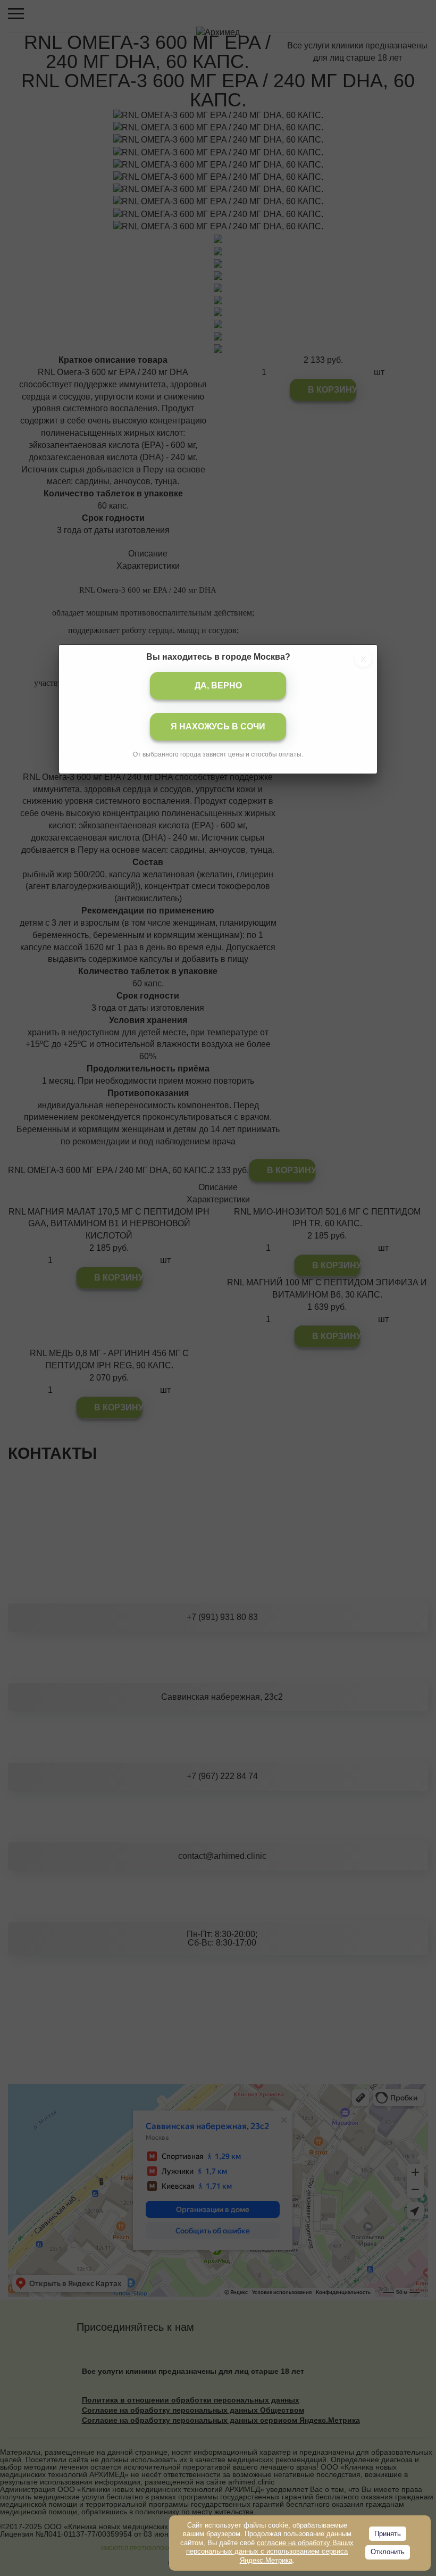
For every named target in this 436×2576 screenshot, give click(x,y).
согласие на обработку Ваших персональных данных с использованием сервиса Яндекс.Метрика (270, 2552)
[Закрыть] (363, 659)
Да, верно (218, 685)
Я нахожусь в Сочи (218, 726)
